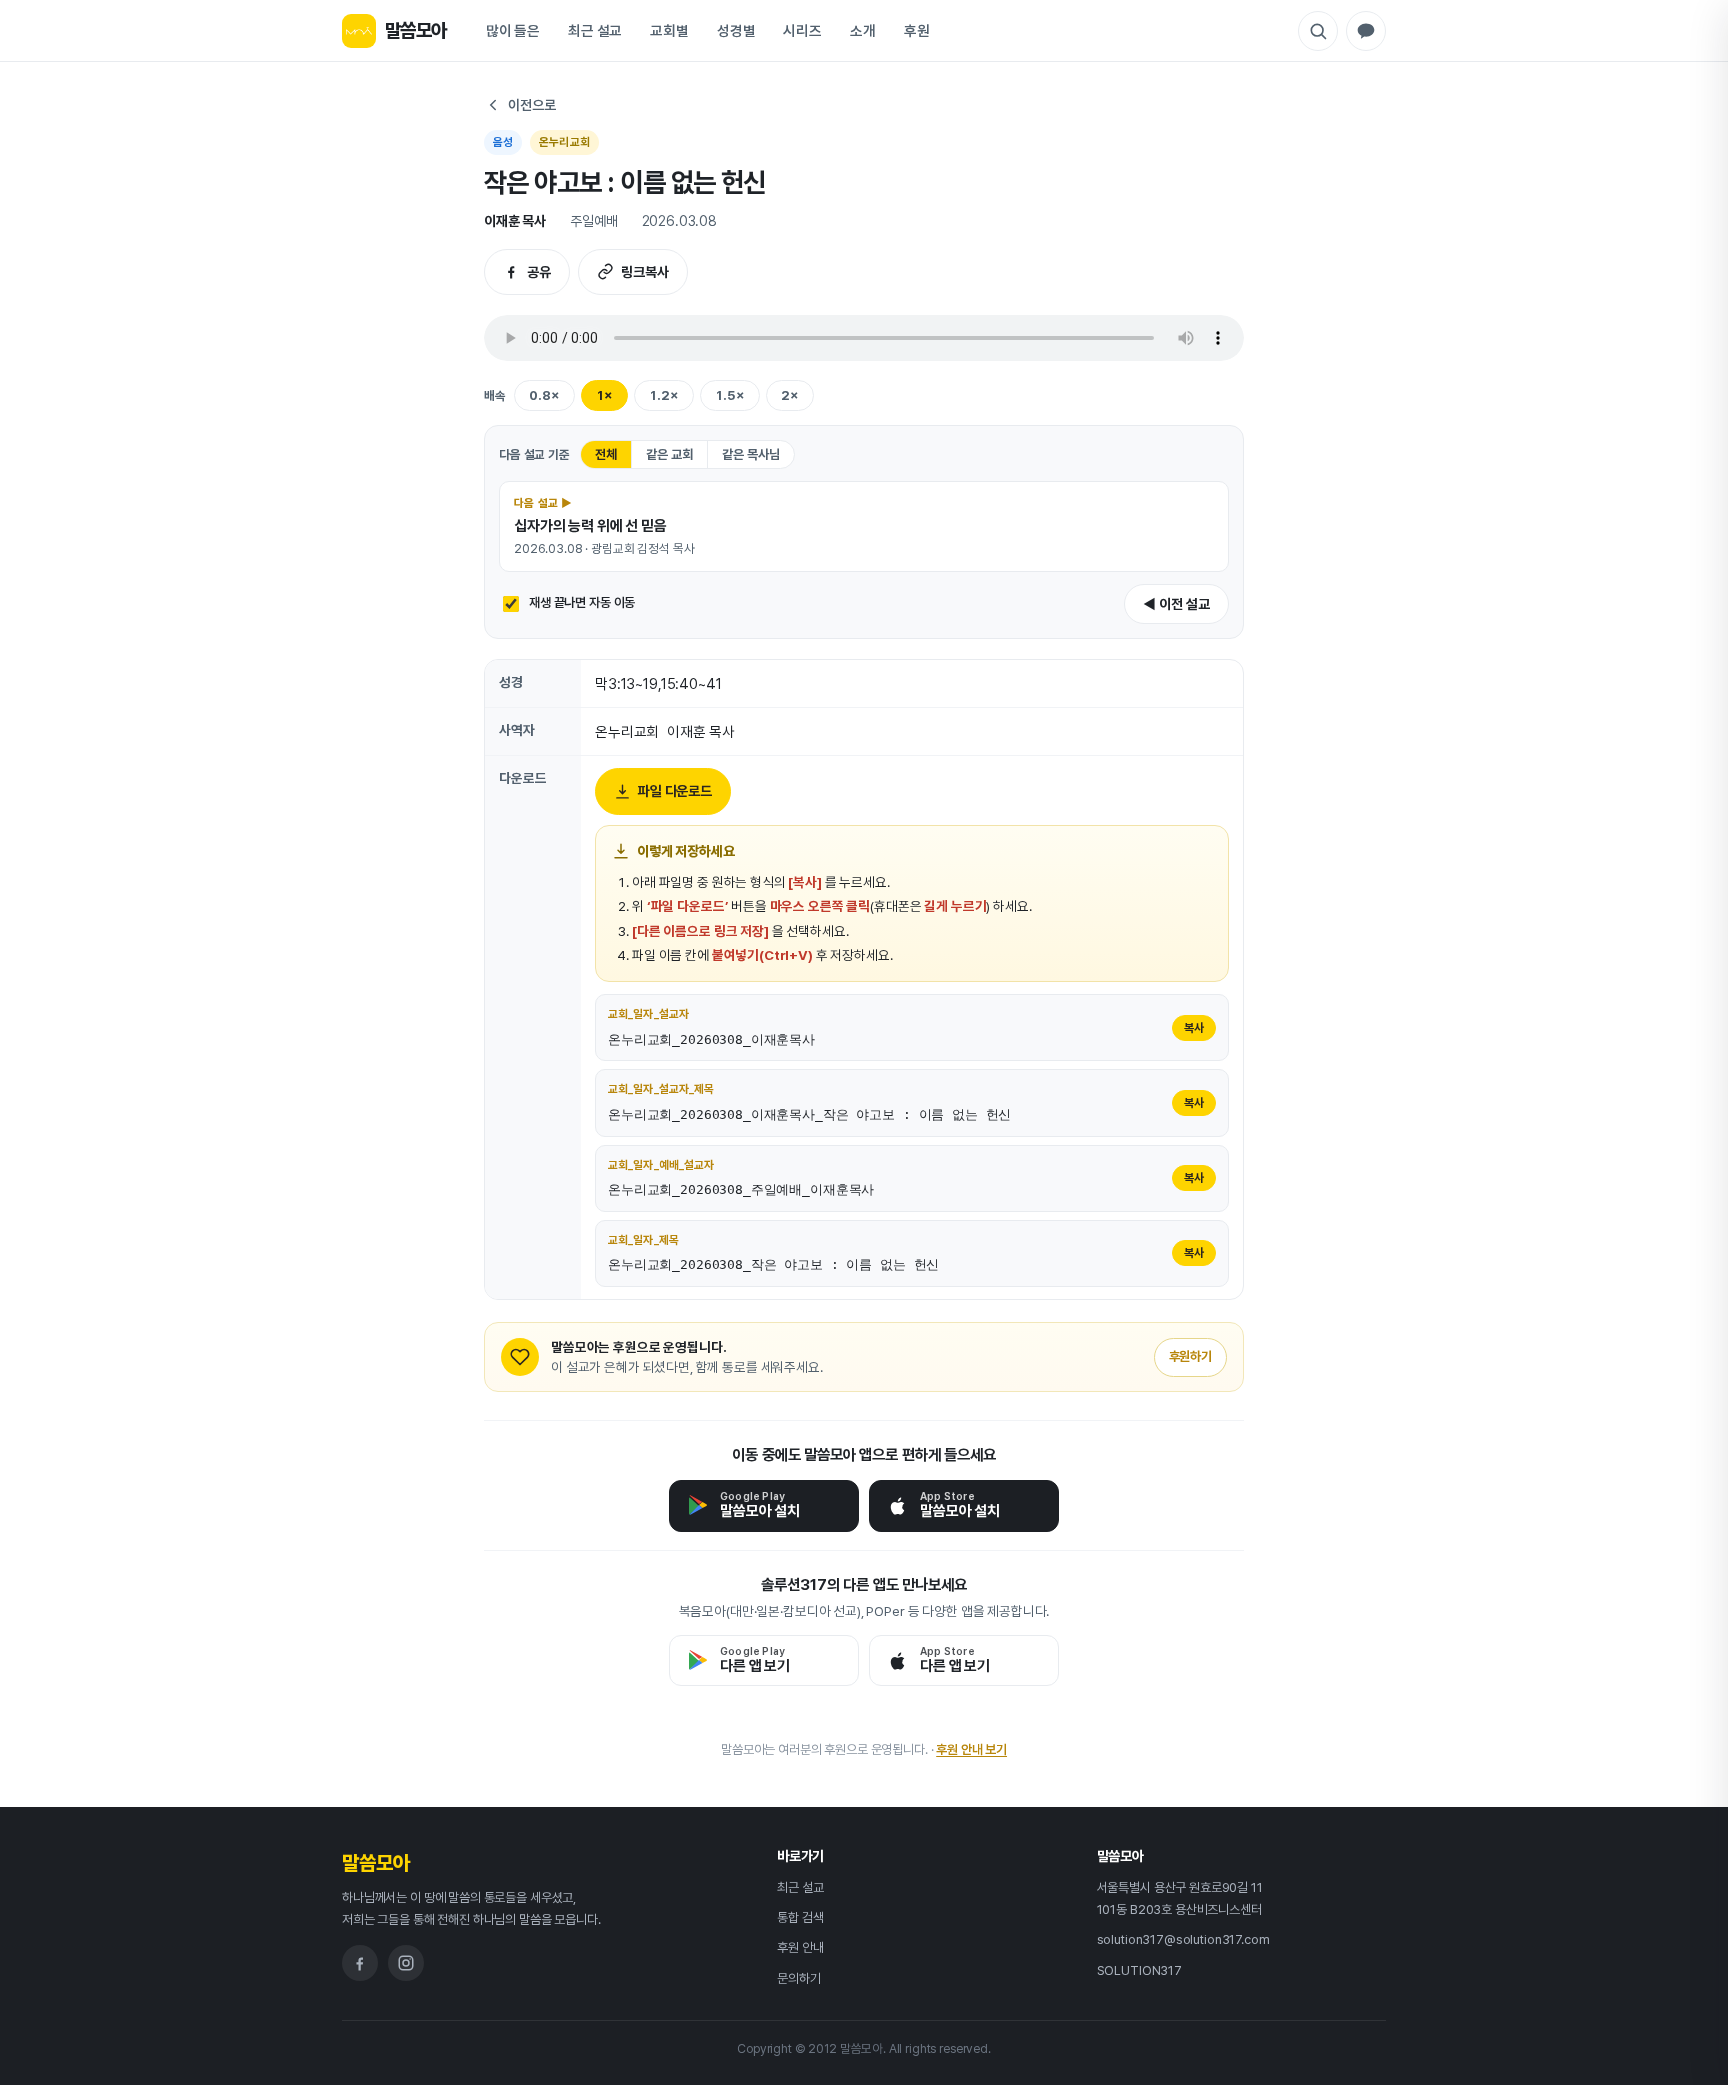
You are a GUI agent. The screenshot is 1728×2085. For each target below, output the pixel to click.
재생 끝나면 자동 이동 (582, 602)
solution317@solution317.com (1183, 1939)
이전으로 (531, 105)
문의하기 (798, 1978)
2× (790, 395)
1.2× (664, 395)
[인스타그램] (406, 1963)
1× (604, 395)
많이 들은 (513, 30)
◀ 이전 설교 (1176, 604)
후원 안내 (800, 1947)
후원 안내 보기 (971, 1749)
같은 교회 (669, 454)
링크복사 (645, 272)
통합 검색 (800, 1917)
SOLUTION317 (1139, 1970)
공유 (539, 272)
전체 (606, 454)
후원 (917, 30)
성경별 (736, 30)
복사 (1194, 1028)
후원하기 (1190, 1356)
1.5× (730, 395)
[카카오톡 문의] (1366, 31)
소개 (863, 30)
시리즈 (802, 30)
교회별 (669, 30)
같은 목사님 (751, 454)
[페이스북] (360, 1963)
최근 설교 (595, 30)
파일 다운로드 (675, 791)
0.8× (544, 395)
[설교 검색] (1318, 31)
